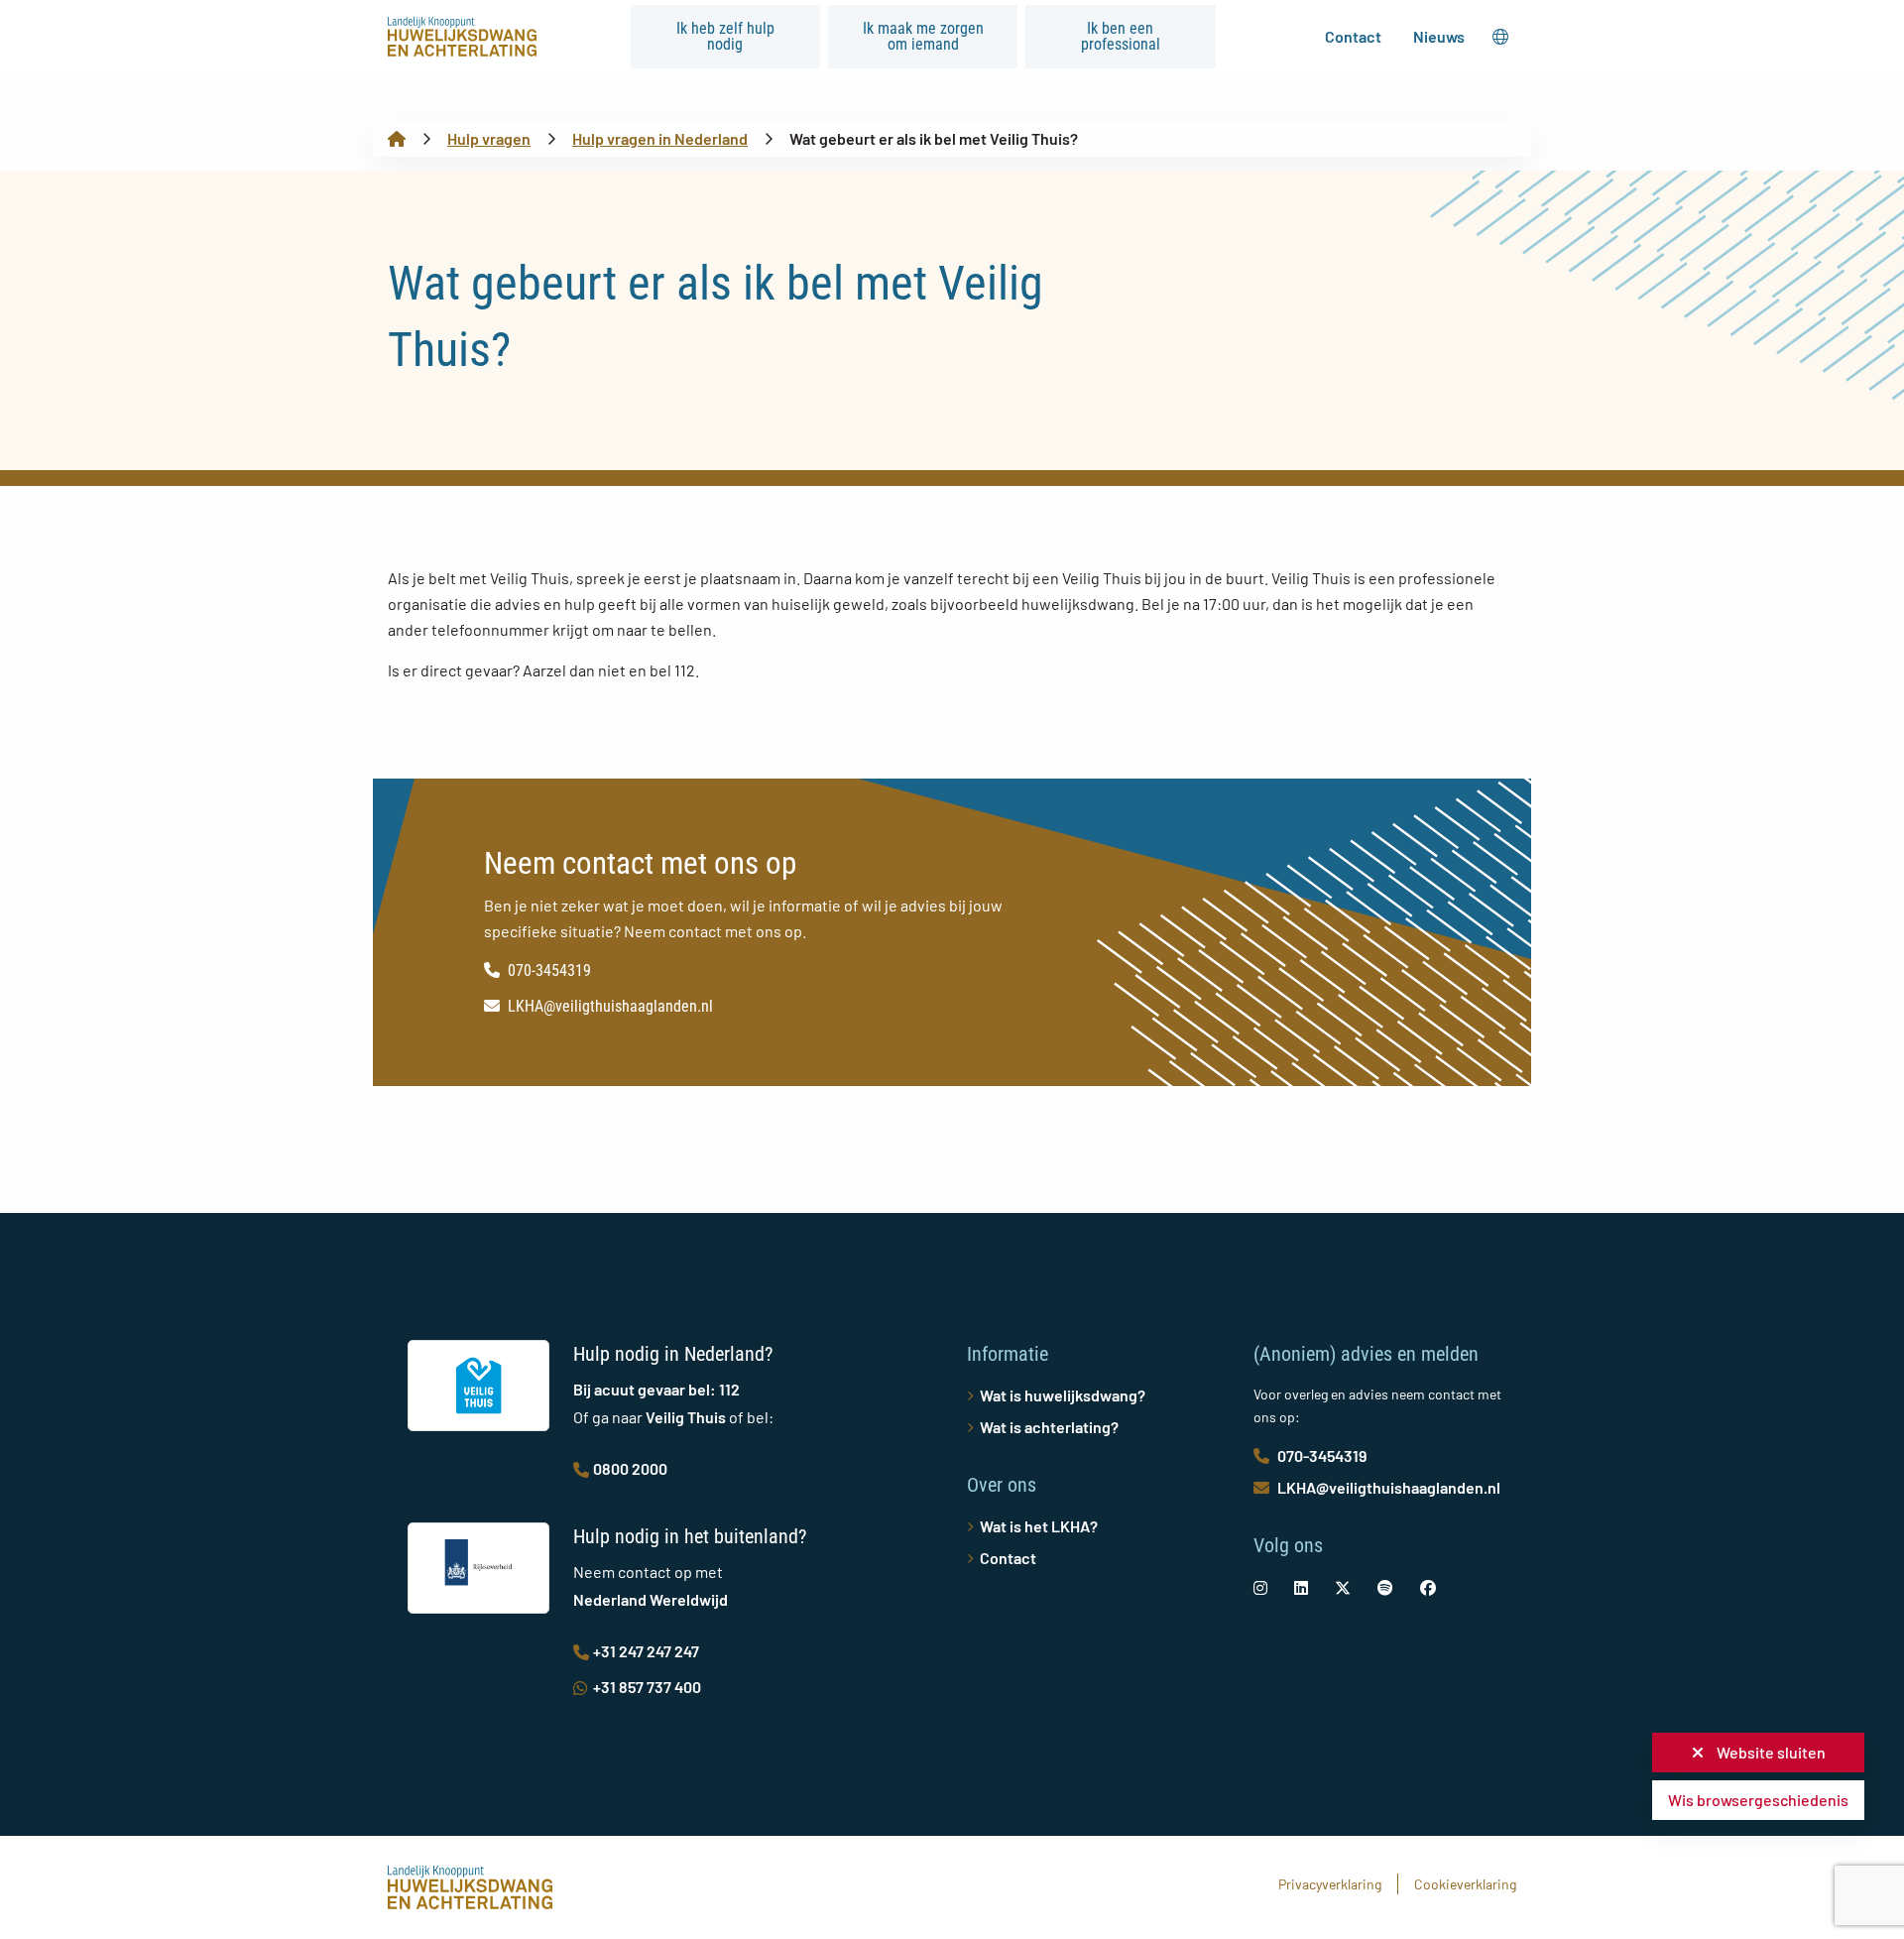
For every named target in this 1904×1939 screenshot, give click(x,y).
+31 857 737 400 (647, 1687)
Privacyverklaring (1330, 1884)
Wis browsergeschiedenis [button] (1758, 1800)
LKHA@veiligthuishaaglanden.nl (610, 1006)
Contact (1353, 36)
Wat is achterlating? (1049, 1427)
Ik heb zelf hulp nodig (725, 36)
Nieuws (1439, 36)
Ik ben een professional (1121, 36)
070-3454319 (549, 970)
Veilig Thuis (686, 1417)
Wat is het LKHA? (1039, 1526)
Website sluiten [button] (1770, 1752)
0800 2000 (630, 1468)
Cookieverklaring (1465, 1884)
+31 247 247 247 (646, 1651)
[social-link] (1260, 1587)
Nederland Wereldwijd (651, 1599)
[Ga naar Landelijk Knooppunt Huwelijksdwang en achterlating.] (397, 138)
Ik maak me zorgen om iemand (923, 36)
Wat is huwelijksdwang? (1063, 1395)
